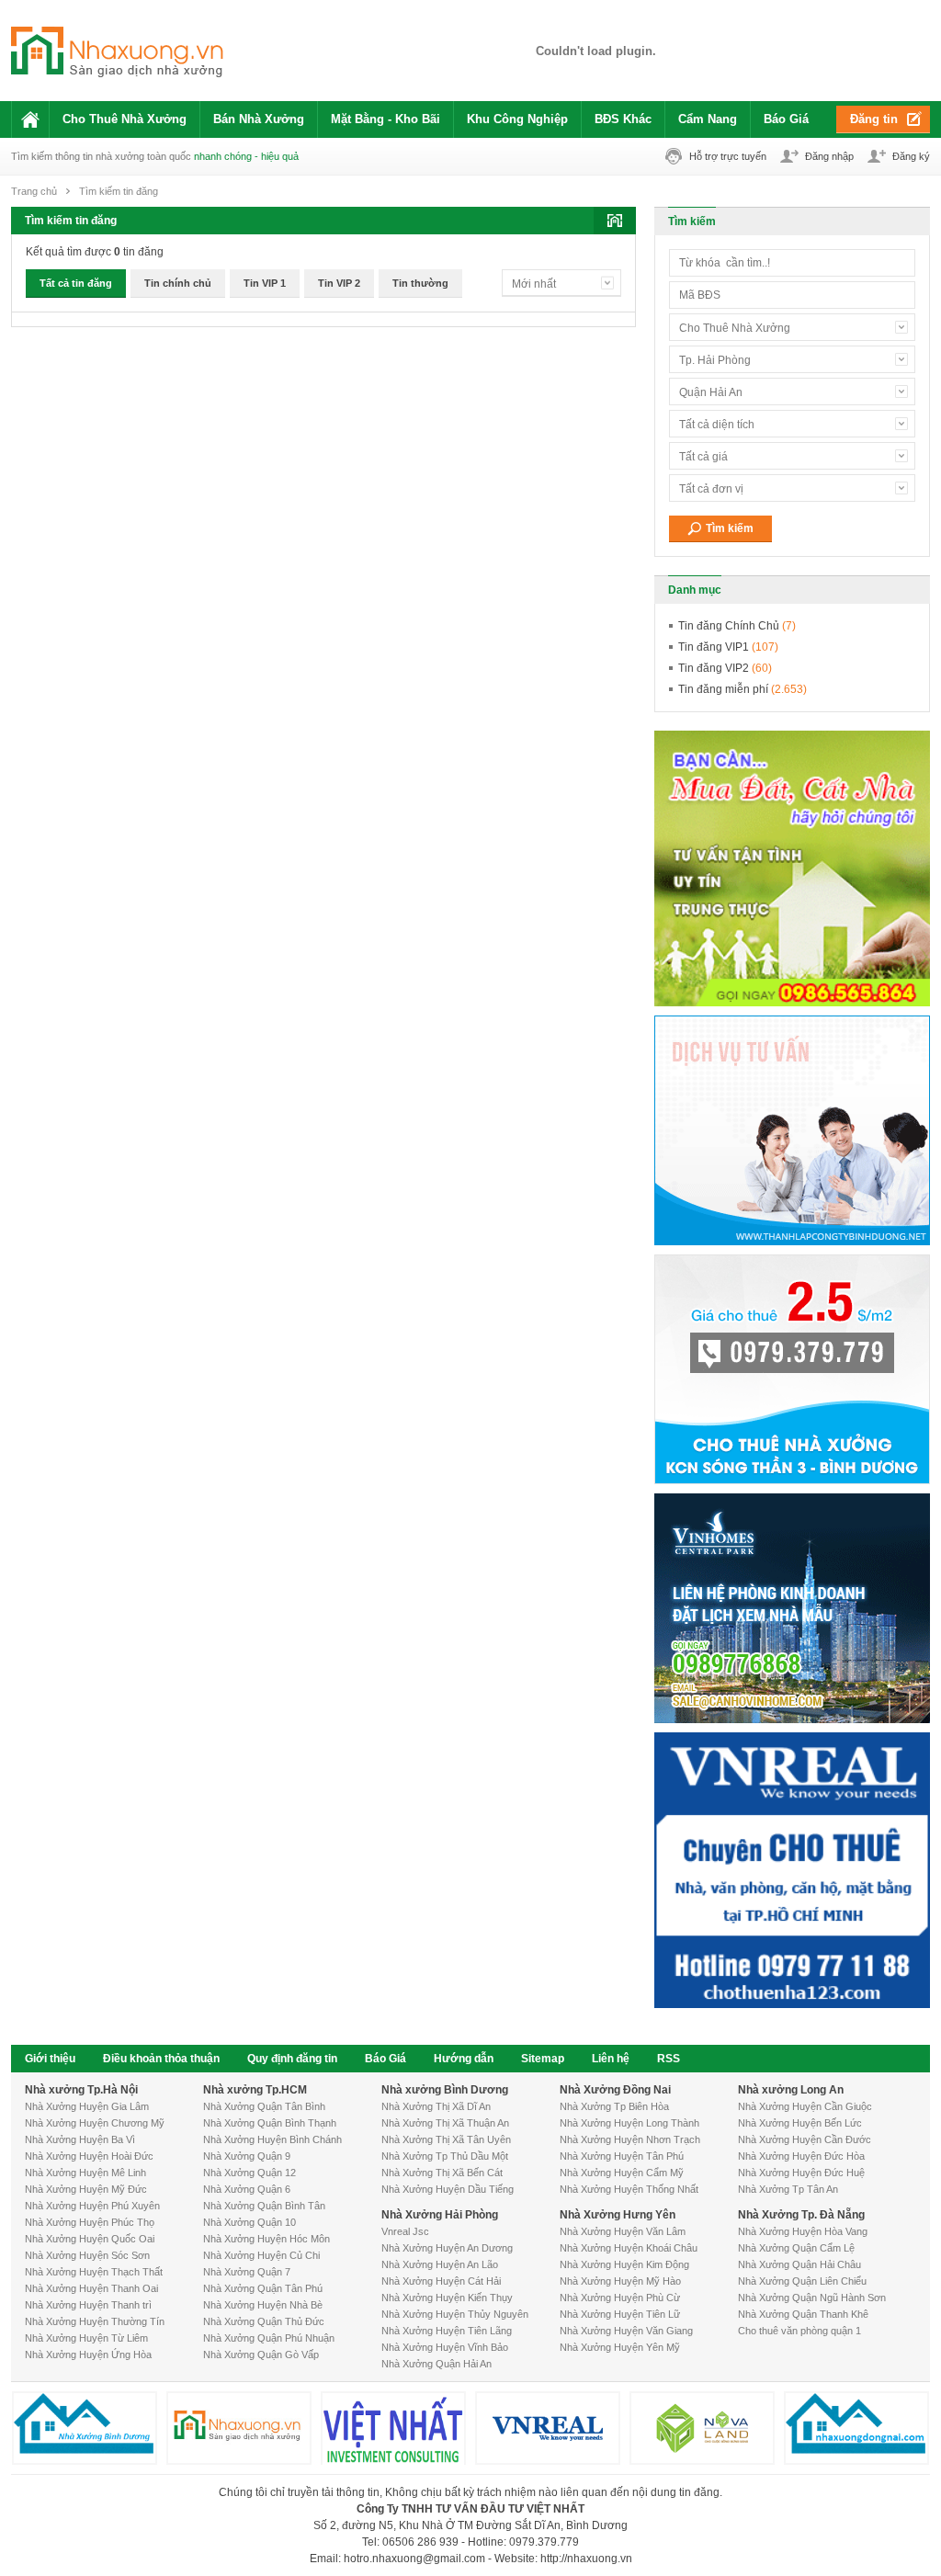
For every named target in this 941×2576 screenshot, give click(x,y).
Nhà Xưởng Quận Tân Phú (263, 2288)
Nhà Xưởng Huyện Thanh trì (88, 2305)
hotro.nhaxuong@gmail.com (414, 2559)
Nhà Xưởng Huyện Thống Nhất (629, 2189)
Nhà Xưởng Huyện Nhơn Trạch (630, 2139)
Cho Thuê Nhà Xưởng (125, 119)
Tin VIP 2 (339, 283)
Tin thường (420, 283)
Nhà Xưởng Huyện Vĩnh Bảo (445, 2347)
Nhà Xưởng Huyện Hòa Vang (803, 2231)
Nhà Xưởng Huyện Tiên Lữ (620, 2314)
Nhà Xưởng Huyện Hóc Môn (266, 2239)
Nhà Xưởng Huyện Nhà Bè (263, 2305)
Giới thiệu (50, 2059)
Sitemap (543, 2059)
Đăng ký (911, 156)
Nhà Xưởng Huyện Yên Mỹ (620, 2347)
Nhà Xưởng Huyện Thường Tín (95, 2321)
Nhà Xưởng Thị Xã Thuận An (445, 2123)
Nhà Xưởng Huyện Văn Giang (626, 2331)
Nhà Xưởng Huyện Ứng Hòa (88, 2355)
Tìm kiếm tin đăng (119, 191)
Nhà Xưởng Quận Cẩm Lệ (796, 2248)
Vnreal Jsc (405, 2231)
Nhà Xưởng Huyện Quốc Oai (90, 2239)
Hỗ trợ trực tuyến (728, 156)
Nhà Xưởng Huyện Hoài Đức (89, 2156)
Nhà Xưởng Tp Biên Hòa (614, 2106)
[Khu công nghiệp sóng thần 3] (595, 51)
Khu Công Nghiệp (517, 119)
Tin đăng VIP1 (728, 647)
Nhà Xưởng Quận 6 (247, 2189)
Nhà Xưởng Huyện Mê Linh (85, 2173)
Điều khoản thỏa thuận (161, 2059)
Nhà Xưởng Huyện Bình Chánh (272, 2139)
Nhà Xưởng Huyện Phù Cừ (620, 2298)
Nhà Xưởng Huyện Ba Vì (80, 2139)
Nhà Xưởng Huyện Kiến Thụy (447, 2298)
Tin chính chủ (178, 283)
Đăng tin (874, 119)
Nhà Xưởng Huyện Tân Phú (622, 2156)
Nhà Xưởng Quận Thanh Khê (803, 2314)
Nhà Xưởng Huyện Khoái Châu (629, 2248)
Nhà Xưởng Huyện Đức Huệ (801, 2173)
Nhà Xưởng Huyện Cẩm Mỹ (622, 2173)
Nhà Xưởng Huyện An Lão (440, 2264)
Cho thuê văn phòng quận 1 (799, 2331)
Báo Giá (786, 119)
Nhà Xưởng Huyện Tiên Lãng (447, 2331)
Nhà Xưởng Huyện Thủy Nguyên (455, 2314)
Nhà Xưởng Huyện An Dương (447, 2248)
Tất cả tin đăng (76, 283)
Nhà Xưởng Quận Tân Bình (264, 2106)
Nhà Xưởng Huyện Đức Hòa (801, 2156)
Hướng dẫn (464, 2059)
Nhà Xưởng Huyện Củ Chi (261, 2255)
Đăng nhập (829, 156)
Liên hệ (611, 2059)
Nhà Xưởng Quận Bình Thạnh (270, 2123)
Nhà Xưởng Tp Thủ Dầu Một (445, 2156)
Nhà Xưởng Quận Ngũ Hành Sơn (812, 2298)
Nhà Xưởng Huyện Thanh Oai (91, 2288)
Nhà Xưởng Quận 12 (249, 2173)
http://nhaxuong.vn (586, 2559)
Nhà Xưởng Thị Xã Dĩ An (436, 2106)
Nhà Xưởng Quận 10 (249, 2222)
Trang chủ (34, 191)
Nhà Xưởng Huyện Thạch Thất (94, 2272)
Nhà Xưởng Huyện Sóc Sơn (87, 2255)
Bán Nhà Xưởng (259, 119)
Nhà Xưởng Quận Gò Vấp (261, 2355)
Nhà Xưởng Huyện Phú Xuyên (92, 2206)
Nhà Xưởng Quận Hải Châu (799, 2264)
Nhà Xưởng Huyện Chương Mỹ (95, 2123)
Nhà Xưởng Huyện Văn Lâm (623, 2231)
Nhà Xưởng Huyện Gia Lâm (87, 2106)
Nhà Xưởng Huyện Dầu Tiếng (448, 2189)
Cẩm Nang (708, 119)
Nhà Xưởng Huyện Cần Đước (805, 2139)
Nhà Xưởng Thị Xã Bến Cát (442, 2173)
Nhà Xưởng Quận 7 (247, 2272)
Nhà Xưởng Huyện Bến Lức (800, 2123)
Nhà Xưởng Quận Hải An (436, 2364)
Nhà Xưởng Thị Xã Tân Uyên (446, 2139)
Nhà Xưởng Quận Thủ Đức (264, 2321)
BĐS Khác (623, 119)
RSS (669, 2059)
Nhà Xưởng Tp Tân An (788, 2189)
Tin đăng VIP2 (725, 668)
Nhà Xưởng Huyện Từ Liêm (86, 2338)
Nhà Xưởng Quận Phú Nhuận (269, 2338)
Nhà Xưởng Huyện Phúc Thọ (90, 2222)
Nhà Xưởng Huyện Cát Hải (441, 2281)
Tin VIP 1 (265, 283)
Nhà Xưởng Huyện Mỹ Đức (86, 2189)
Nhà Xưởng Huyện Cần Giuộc (805, 2106)
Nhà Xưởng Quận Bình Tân (264, 2206)
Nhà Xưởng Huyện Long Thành (629, 2123)
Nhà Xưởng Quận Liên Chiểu (802, 2281)
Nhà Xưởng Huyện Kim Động (624, 2264)
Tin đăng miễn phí (743, 689)
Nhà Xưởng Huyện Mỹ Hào (620, 2281)
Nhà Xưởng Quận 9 (247, 2156)
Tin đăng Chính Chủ (737, 626)
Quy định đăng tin (292, 2059)
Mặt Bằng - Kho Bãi (385, 119)
